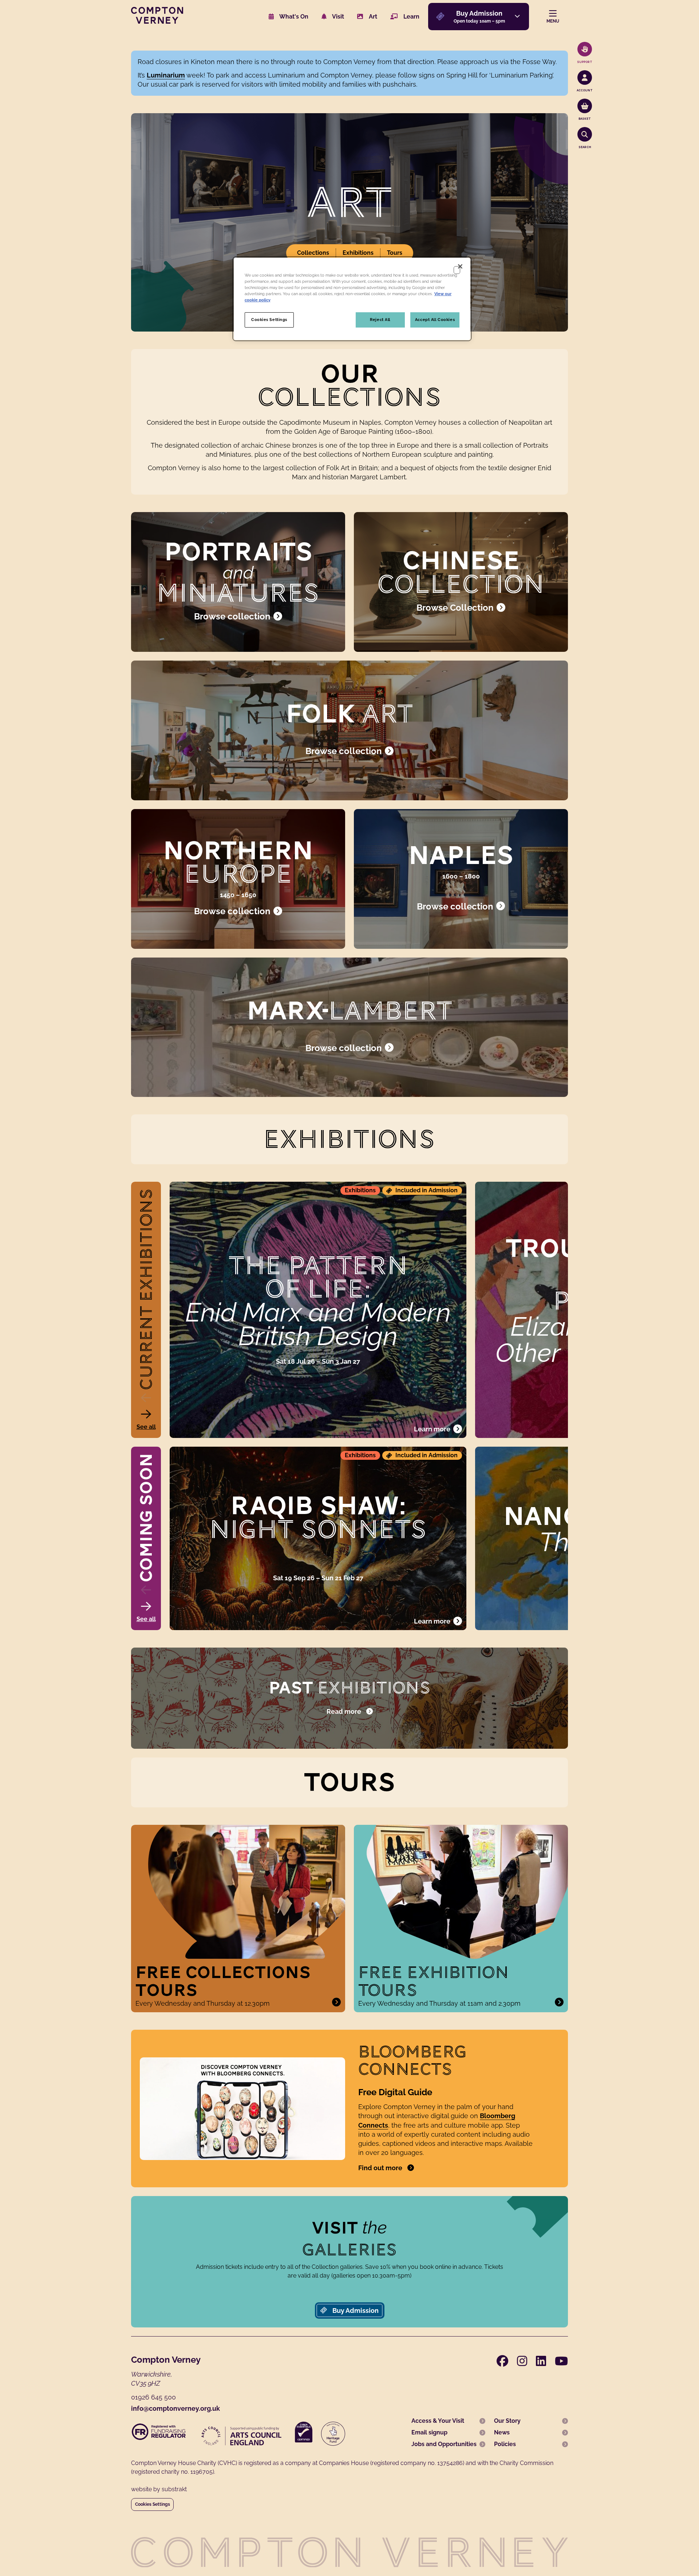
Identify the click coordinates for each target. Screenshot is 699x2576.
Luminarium (166, 75)
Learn (411, 17)
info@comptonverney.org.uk (175, 2408)
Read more (344, 1711)
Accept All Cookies (435, 320)
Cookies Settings (153, 2504)
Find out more (380, 2168)
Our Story (507, 2421)
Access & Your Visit (438, 2421)
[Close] (460, 266)
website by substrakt (159, 2489)
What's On (293, 17)
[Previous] (146, 1398)
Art (372, 17)
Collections (313, 253)
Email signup (429, 2432)
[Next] (146, 1414)
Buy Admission (355, 2311)
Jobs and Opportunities (444, 2444)
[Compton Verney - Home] (157, 22)
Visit (337, 17)
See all (146, 1427)
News (502, 2432)
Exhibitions (358, 253)
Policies (505, 2444)
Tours (395, 253)
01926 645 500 (153, 2397)
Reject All (380, 320)
